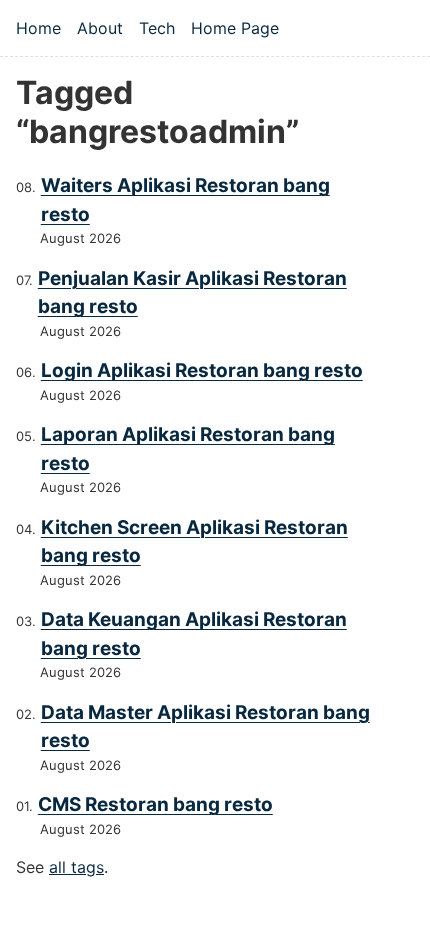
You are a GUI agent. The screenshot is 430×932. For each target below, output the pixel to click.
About (100, 28)
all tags (76, 867)
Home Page (235, 28)
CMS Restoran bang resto (155, 804)
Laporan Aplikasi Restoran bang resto (188, 449)
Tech (157, 28)
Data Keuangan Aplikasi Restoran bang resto (194, 634)
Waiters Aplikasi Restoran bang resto (185, 200)
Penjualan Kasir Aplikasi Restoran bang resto (192, 293)
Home (38, 28)
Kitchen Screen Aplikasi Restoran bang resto (194, 542)
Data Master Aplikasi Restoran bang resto (205, 727)
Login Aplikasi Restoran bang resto (202, 370)
